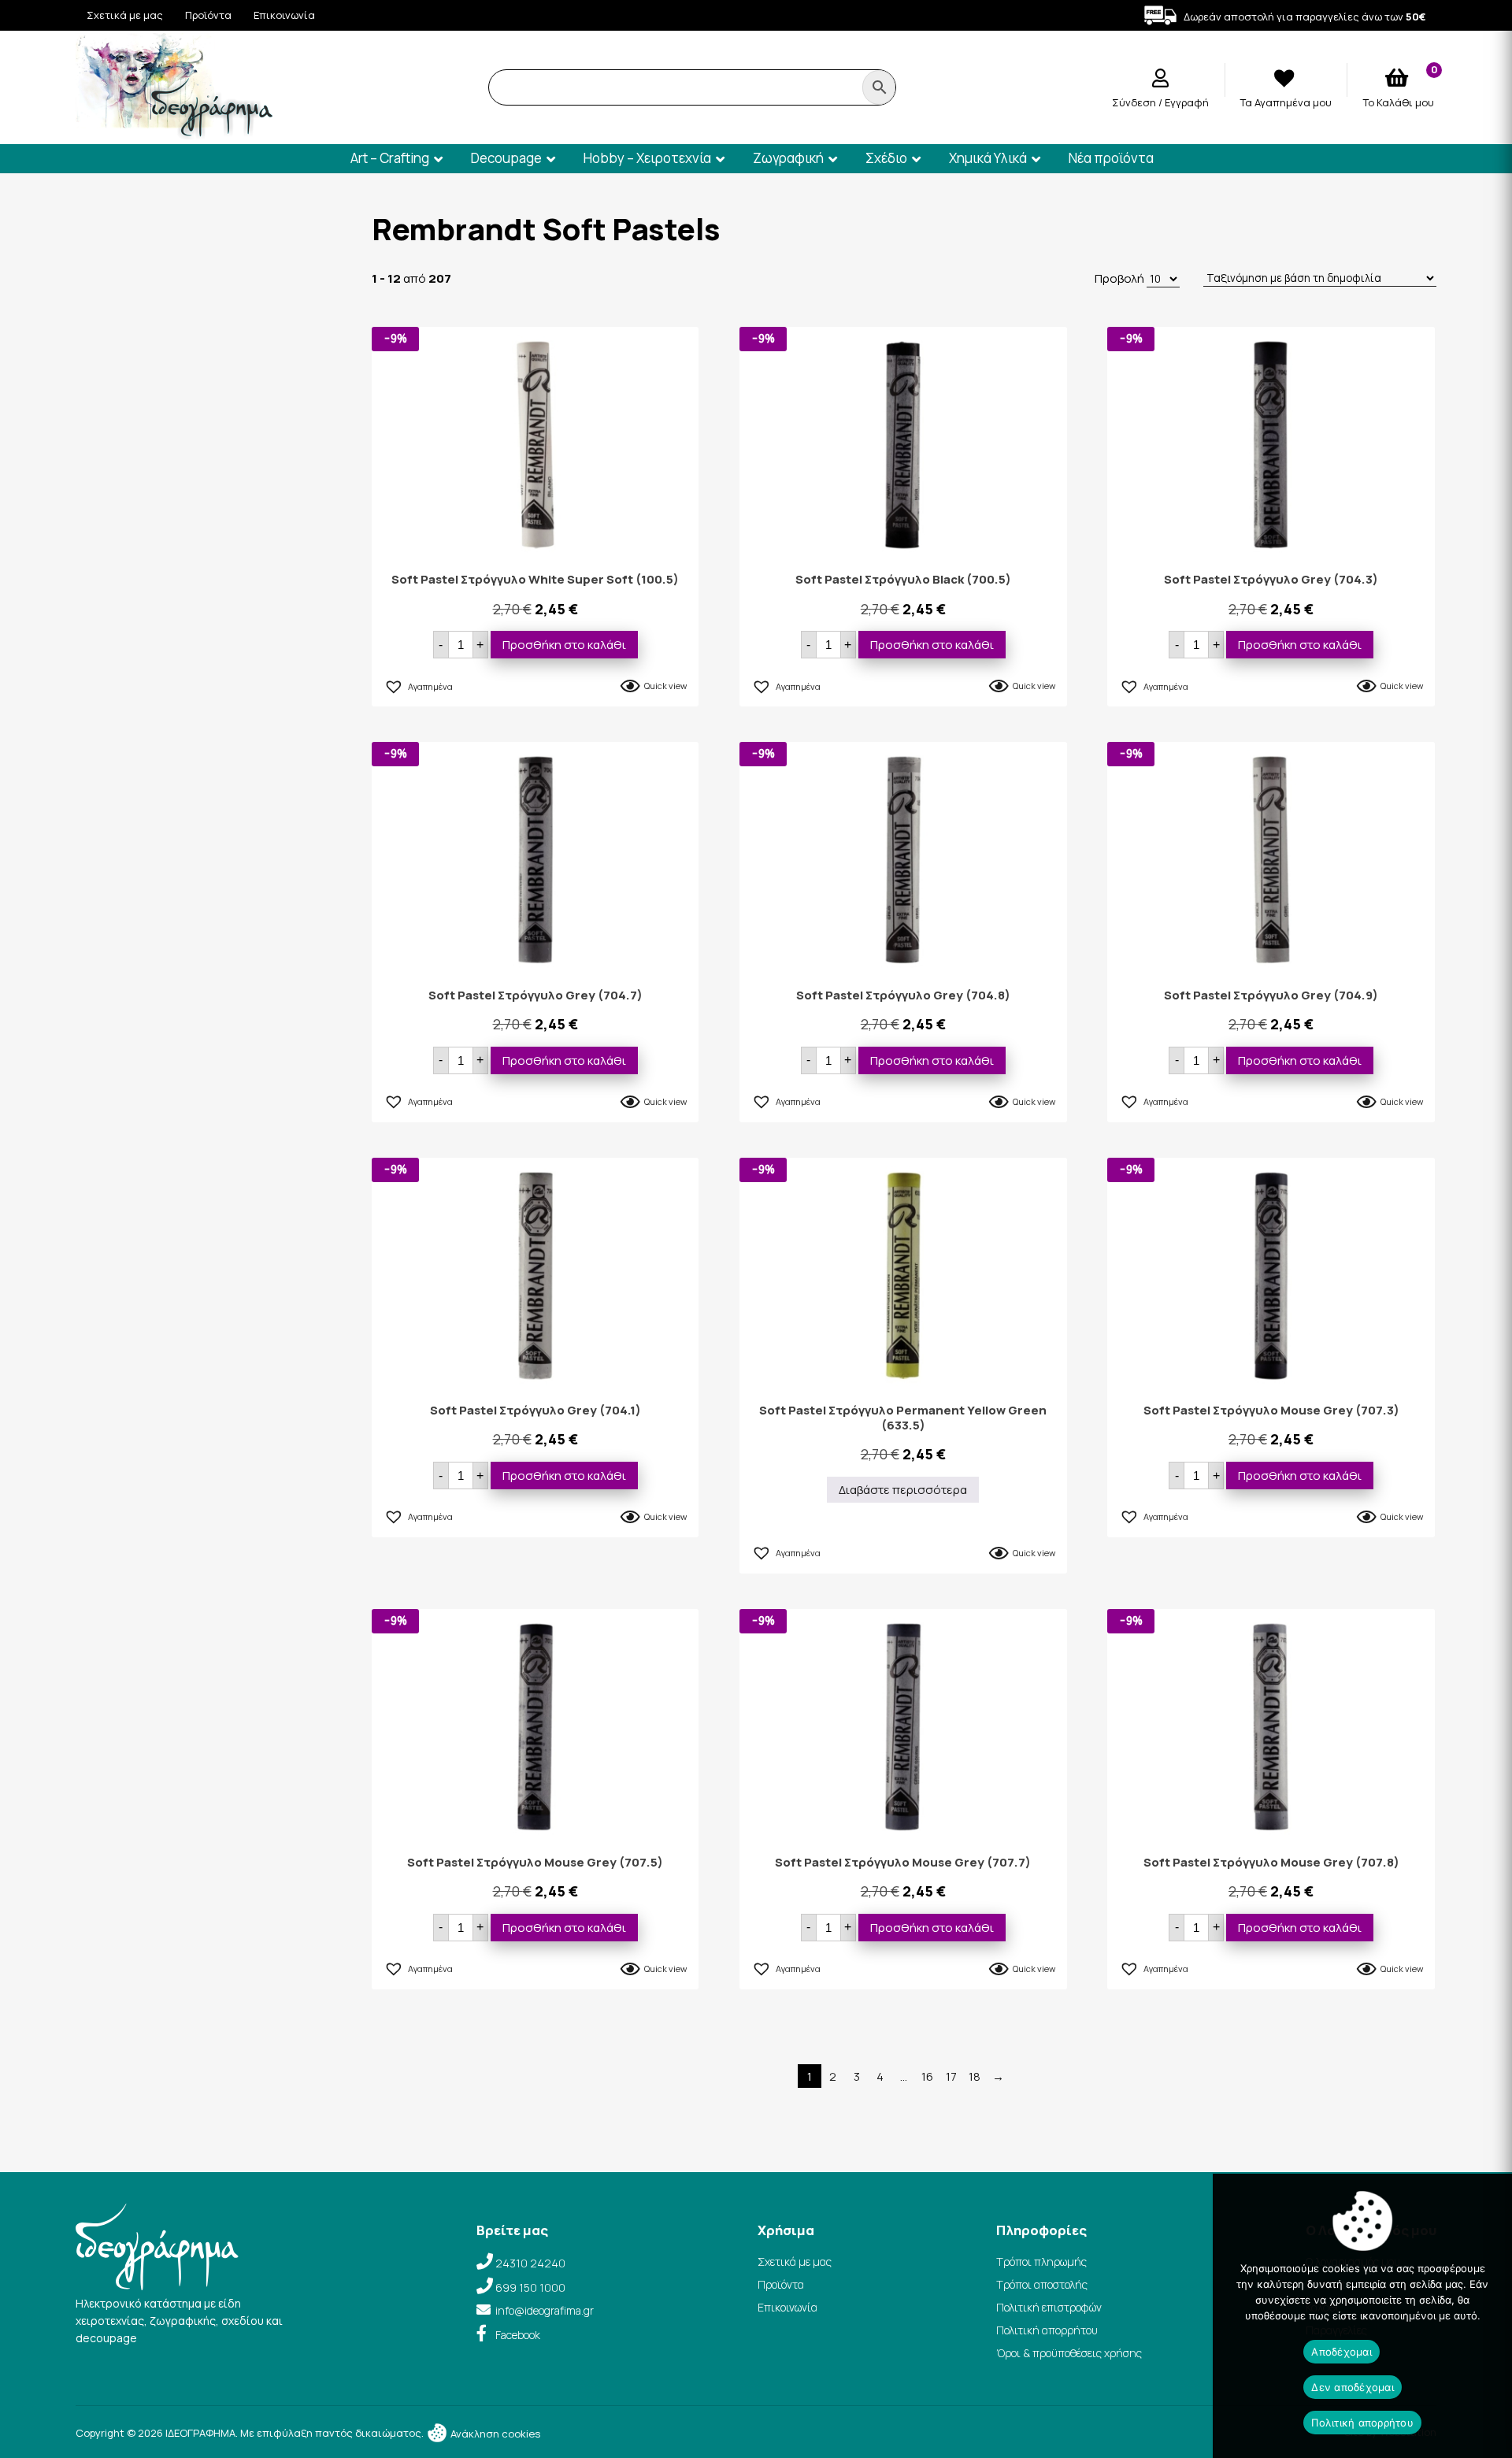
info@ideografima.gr (545, 2310)
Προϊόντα (208, 15)
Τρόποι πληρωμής (1041, 2262)
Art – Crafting (390, 158)
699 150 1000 (530, 2287)
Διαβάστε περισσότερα (903, 1490)
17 (951, 2076)
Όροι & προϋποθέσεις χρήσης (1069, 2353)
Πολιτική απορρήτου (1047, 2330)
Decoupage (506, 158)
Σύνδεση (1135, 102)
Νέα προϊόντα (1111, 158)
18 (975, 2076)
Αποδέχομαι (1342, 2352)
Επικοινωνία (284, 15)
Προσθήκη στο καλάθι (564, 645)
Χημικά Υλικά (988, 158)
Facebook (518, 2335)
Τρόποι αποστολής (1042, 2284)
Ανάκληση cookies (494, 2434)
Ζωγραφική (788, 158)
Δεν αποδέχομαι (1353, 2387)
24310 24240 (530, 2263)
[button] (418, 684)
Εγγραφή (1187, 102)
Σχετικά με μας (125, 15)
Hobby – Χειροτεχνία (647, 158)
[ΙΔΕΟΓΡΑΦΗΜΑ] (174, 133)
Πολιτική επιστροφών (1049, 2307)
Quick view (665, 686)
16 (927, 2076)
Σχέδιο (886, 158)
